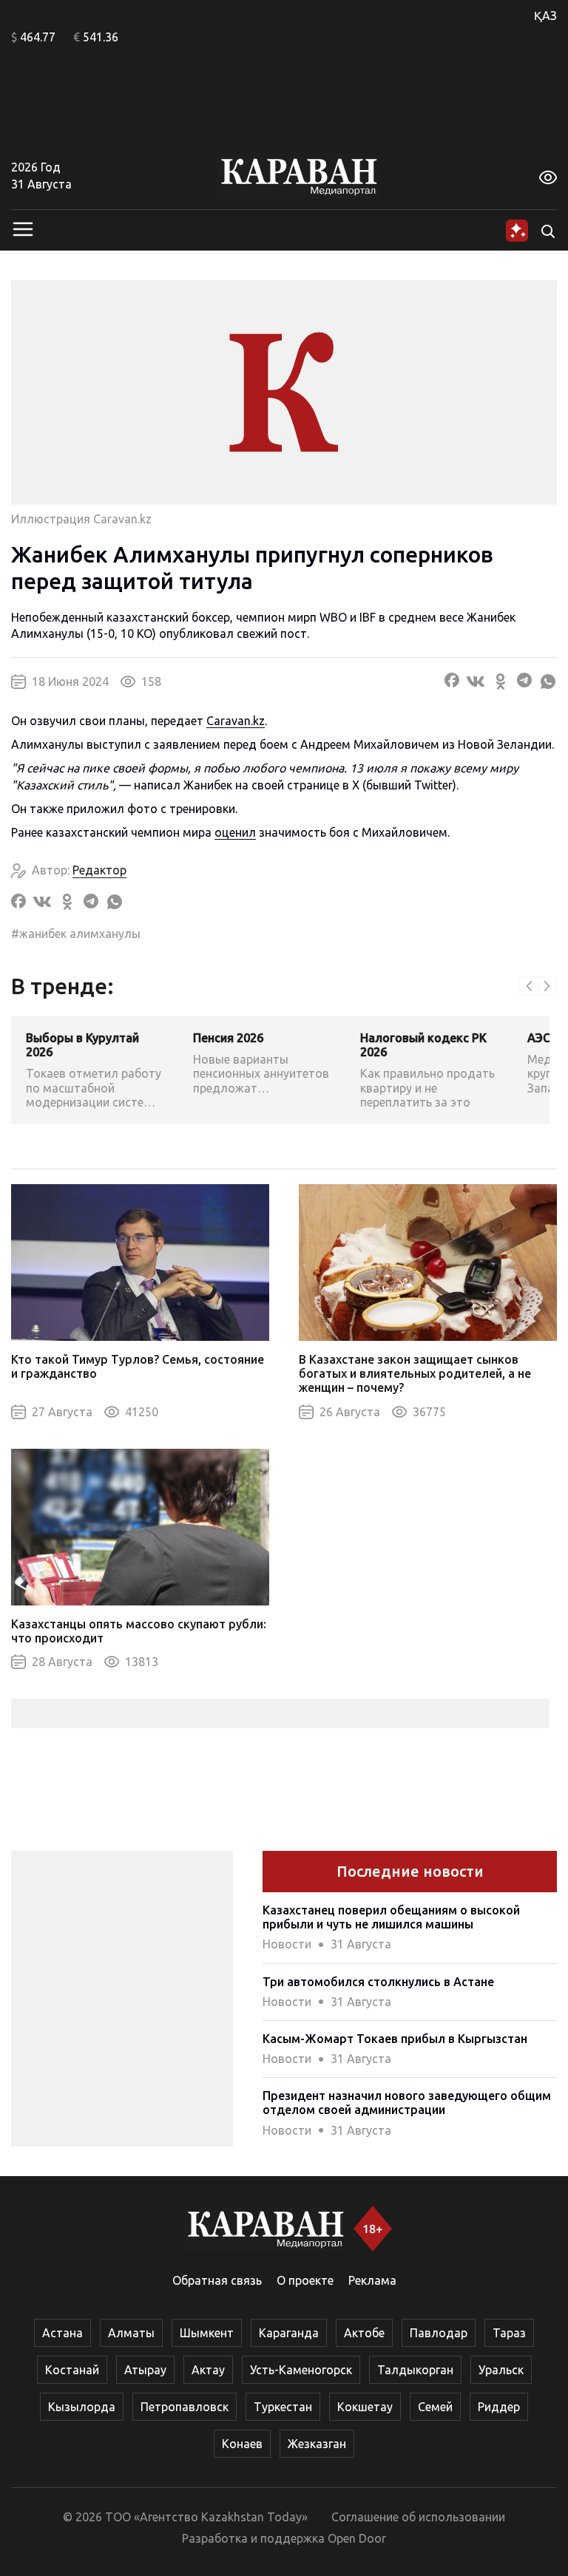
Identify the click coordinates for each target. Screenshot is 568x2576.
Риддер (499, 2407)
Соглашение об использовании (418, 2517)
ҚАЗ (545, 16)
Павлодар (439, 2333)
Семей (435, 2407)
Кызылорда (82, 2407)
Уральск (501, 2370)
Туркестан (283, 2407)
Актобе (364, 2333)
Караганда (289, 2333)
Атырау (145, 2370)
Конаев (242, 2444)
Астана (62, 2333)
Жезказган (317, 2444)
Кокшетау (365, 2407)
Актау (208, 2370)
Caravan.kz (236, 721)
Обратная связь (217, 2280)
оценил (235, 832)
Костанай (72, 2370)
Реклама (372, 2280)
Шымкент (207, 2333)
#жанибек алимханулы (76, 934)
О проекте (305, 2280)
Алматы (131, 2333)
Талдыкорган (415, 2370)
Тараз (509, 2333)
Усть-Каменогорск (301, 2370)
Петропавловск (185, 2407)
